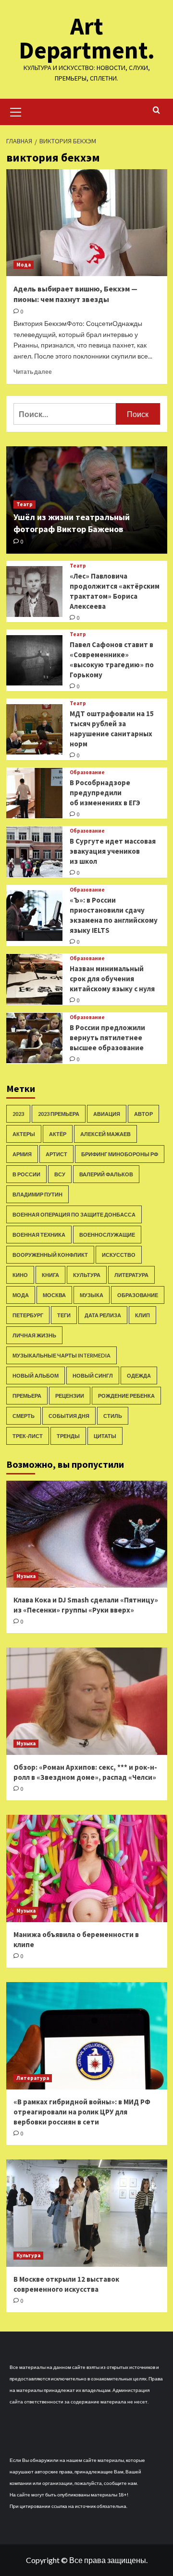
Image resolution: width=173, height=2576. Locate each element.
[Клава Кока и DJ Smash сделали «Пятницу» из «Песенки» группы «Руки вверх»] (87, 1534)
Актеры (24, 1134)
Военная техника (39, 1235)
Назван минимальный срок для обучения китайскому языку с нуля (112, 979)
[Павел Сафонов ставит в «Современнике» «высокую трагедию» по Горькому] (34, 660)
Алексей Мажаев (105, 1134)
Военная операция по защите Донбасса (74, 1214)
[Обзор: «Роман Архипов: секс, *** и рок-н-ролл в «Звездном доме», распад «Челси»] (87, 1701)
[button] (16, 111)
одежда (139, 1375)
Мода (24, 265)
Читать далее (33, 372)
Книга (50, 1275)
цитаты (105, 1436)
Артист (56, 1154)
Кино (20, 1275)
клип (142, 1315)
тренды (68, 1436)
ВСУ (60, 1174)
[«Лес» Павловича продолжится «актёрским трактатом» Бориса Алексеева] (34, 591)
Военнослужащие (107, 1235)
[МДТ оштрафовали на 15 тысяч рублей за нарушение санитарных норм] (34, 729)
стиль (113, 1416)
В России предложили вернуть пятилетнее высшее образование (107, 1038)
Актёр (58, 1134)
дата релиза (103, 1315)
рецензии (70, 1396)
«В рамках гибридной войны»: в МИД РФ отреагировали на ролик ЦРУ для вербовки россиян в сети (82, 2112)
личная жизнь (34, 1335)
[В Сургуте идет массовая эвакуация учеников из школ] (34, 852)
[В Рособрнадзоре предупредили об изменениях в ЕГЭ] (34, 793)
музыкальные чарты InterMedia (62, 1355)
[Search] (156, 110)
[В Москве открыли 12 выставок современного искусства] (87, 2213)
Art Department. (87, 38)
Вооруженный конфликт (50, 1255)
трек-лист (28, 1436)
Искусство (119, 1255)
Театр (25, 504)
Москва (54, 1295)
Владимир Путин (37, 1194)
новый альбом (36, 1375)
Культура (87, 1275)
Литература (131, 1275)
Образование (87, 772)
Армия (22, 1154)
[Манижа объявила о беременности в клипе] (87, 1868)
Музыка (92, 1295)
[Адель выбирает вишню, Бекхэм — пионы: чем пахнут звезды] (87, 223)
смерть (24, 1416)
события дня (69, 1416)
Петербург (28, 1315)
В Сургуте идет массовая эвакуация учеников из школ (113, 851)
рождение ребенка (126, 1396)
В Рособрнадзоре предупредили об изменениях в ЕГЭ (105, 793)
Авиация (107, 1114)
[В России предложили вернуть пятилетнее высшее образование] (34, 1038)
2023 (18, 1114)
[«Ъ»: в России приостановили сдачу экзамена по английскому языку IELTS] (34, 915)
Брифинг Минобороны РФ (120, 1154)
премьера (27, 1396)
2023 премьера (59, 1114)
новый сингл (93, 1375)
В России (26, 1174)
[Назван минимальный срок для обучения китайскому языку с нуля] (34, 979)
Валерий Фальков (106, 1174)
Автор (143, 1114)
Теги (64, 1315)
